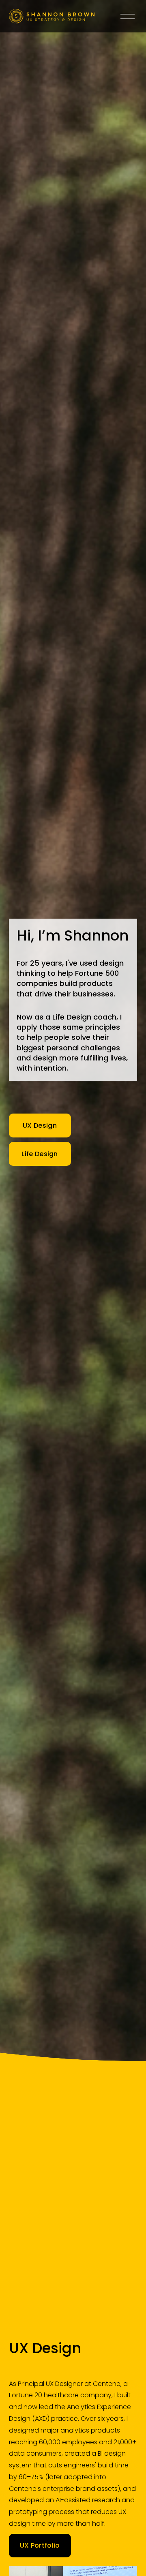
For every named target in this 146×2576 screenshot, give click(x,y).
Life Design (40, 1154)
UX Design (40, 1126)
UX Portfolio (40, 2545)
